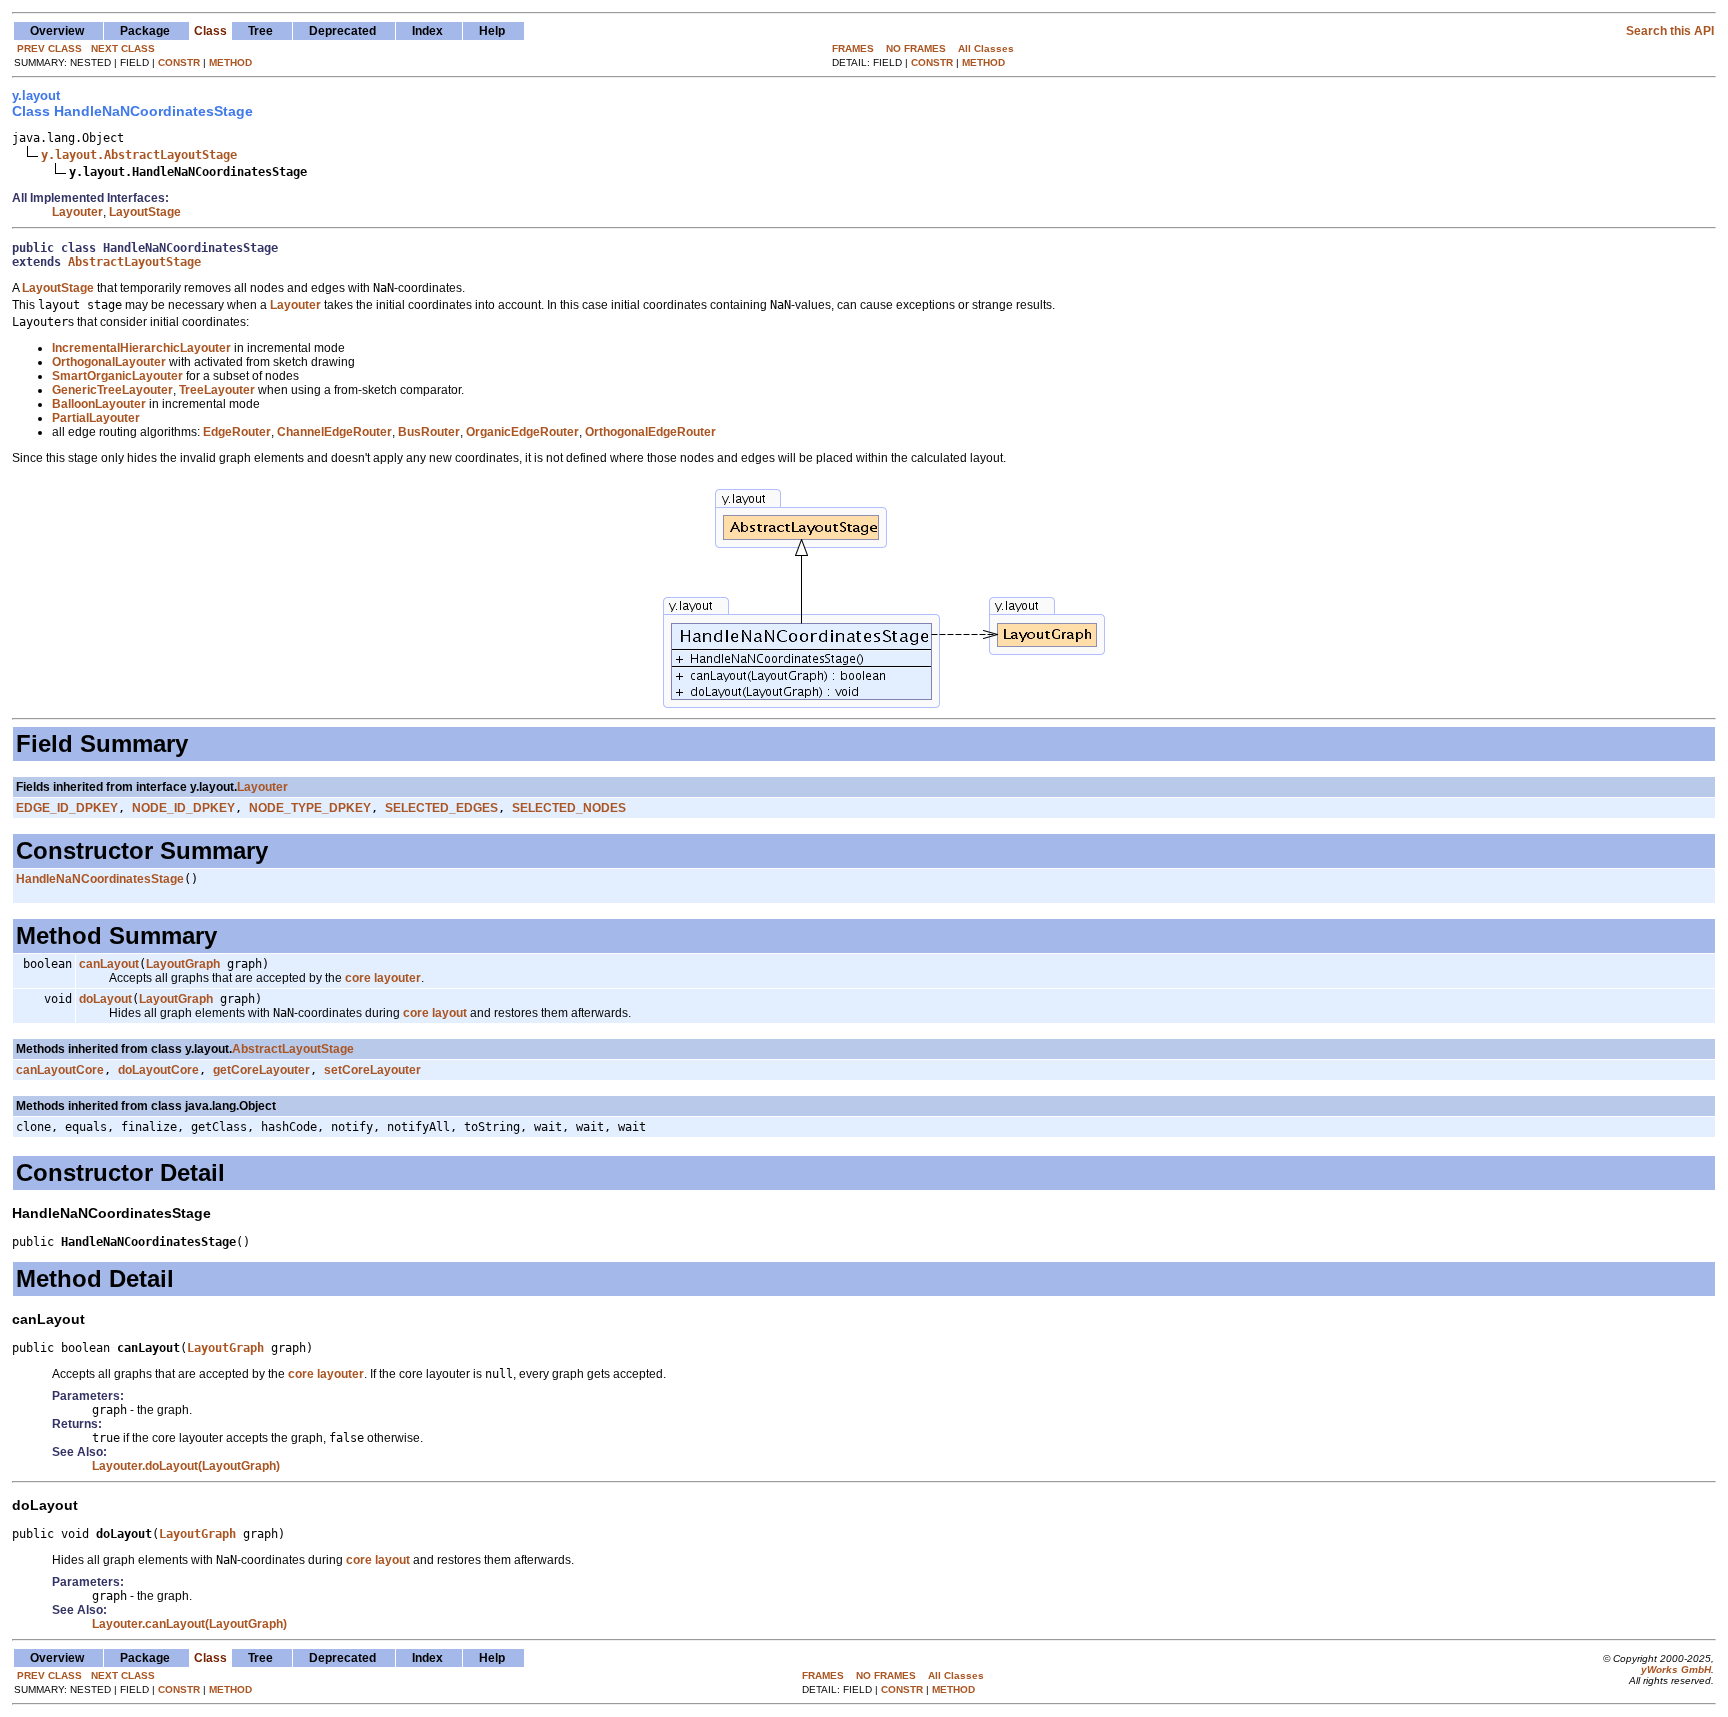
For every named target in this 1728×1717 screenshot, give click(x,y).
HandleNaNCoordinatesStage (100, 879)
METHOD (230, 62)
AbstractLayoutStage (134, 262)
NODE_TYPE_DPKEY (310, 808)
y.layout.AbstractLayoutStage (139, 155)
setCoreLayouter (372, 1070)
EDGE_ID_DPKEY (67, 808)
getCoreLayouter (261, 1070)
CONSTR (179, 62)
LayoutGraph (183, 964)
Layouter (77, 212)
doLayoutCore (158, 1070)
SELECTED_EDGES (441, 808)
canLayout (109, 964)
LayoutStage (145, 212)
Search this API (1670, 31)
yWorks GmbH (1676, 1669)
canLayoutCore (60, 1070)
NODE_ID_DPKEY (183, 808)
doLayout (105, 999)
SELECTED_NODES (569, 808)
